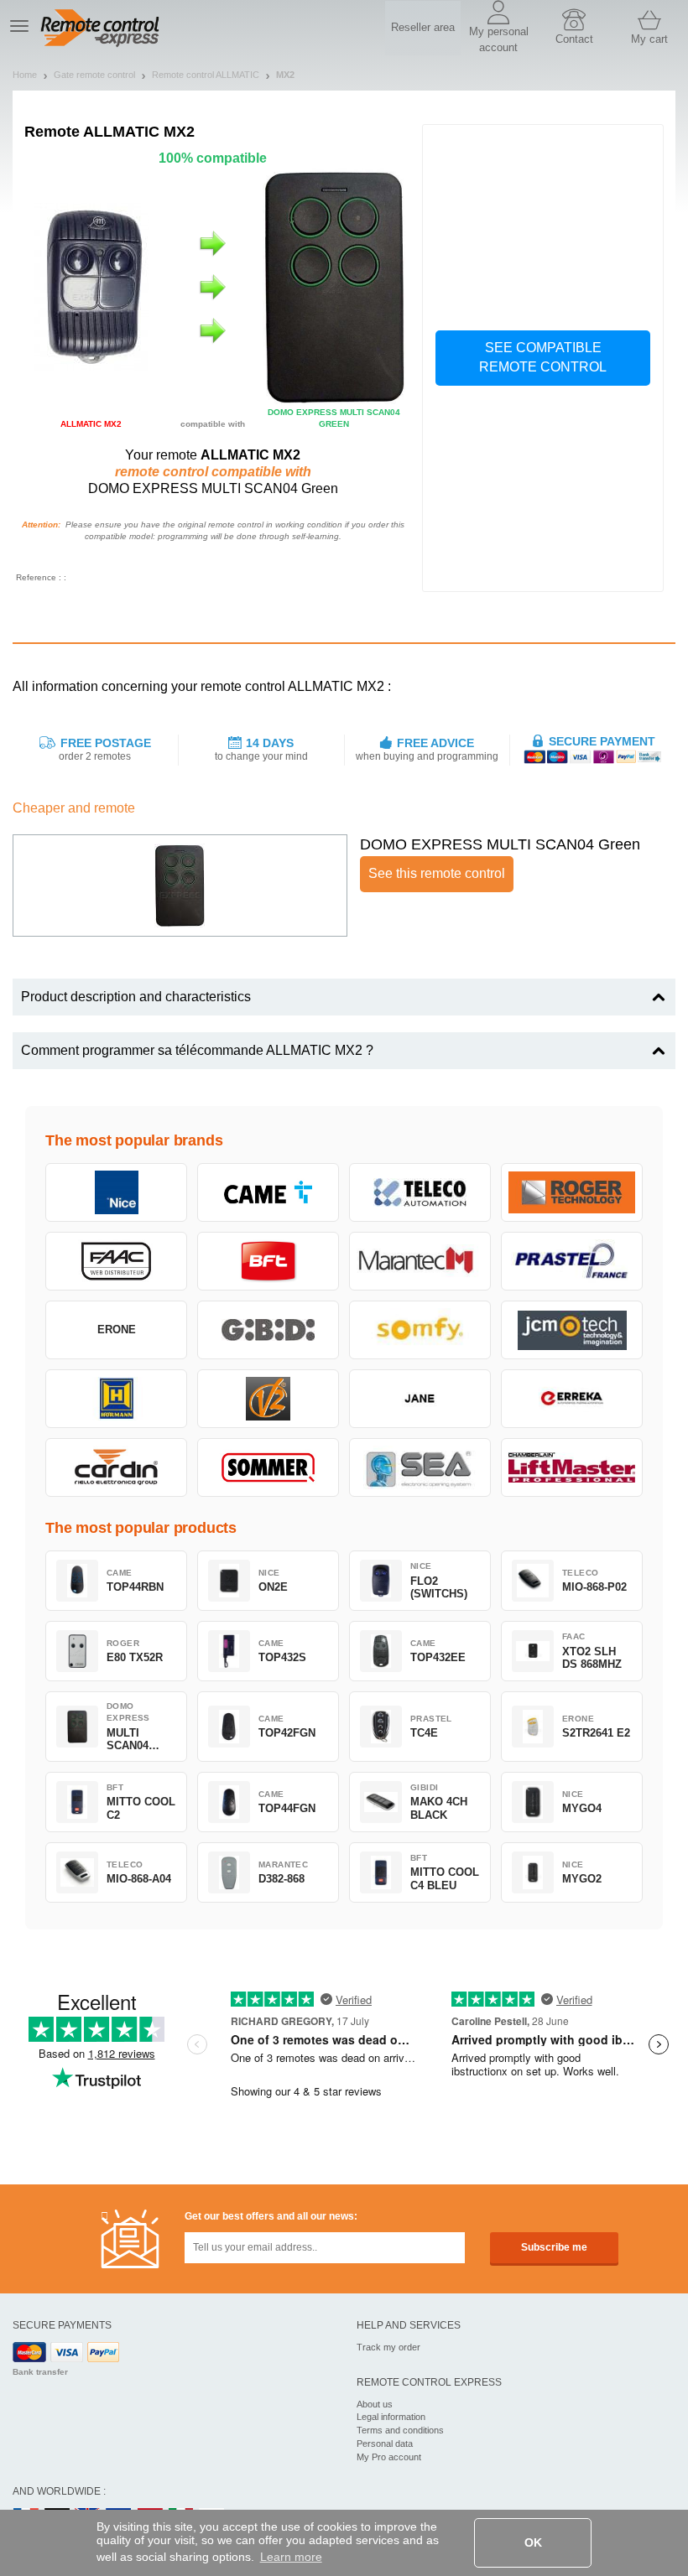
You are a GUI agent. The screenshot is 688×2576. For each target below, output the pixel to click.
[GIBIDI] (268, 1330)
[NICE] (116, 1192)
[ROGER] (572, 1192)
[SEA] (420, 1467)
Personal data (385, 2444)
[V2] (268, 1399)
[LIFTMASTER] (572, 1467)
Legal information (391, 2417)
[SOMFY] (420, 1330)
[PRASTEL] (572, 1261)
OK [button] (533, 2542)
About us (375, 2404)
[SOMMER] (268, 1467)
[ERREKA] (572, 1399)
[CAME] (268, 1192)
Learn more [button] (291, 2557)
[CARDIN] (116, 1467)
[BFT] (268, 1261)
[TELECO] (420, 1192)
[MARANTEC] (420, 1261)
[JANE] (420, 1399)
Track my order (388, 2347)
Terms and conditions (400, 2430)
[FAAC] (116, 1261)
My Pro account (389, 2457)
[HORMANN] (116, 1399)
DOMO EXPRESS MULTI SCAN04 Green (500, 844)
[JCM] (572, 1330)
